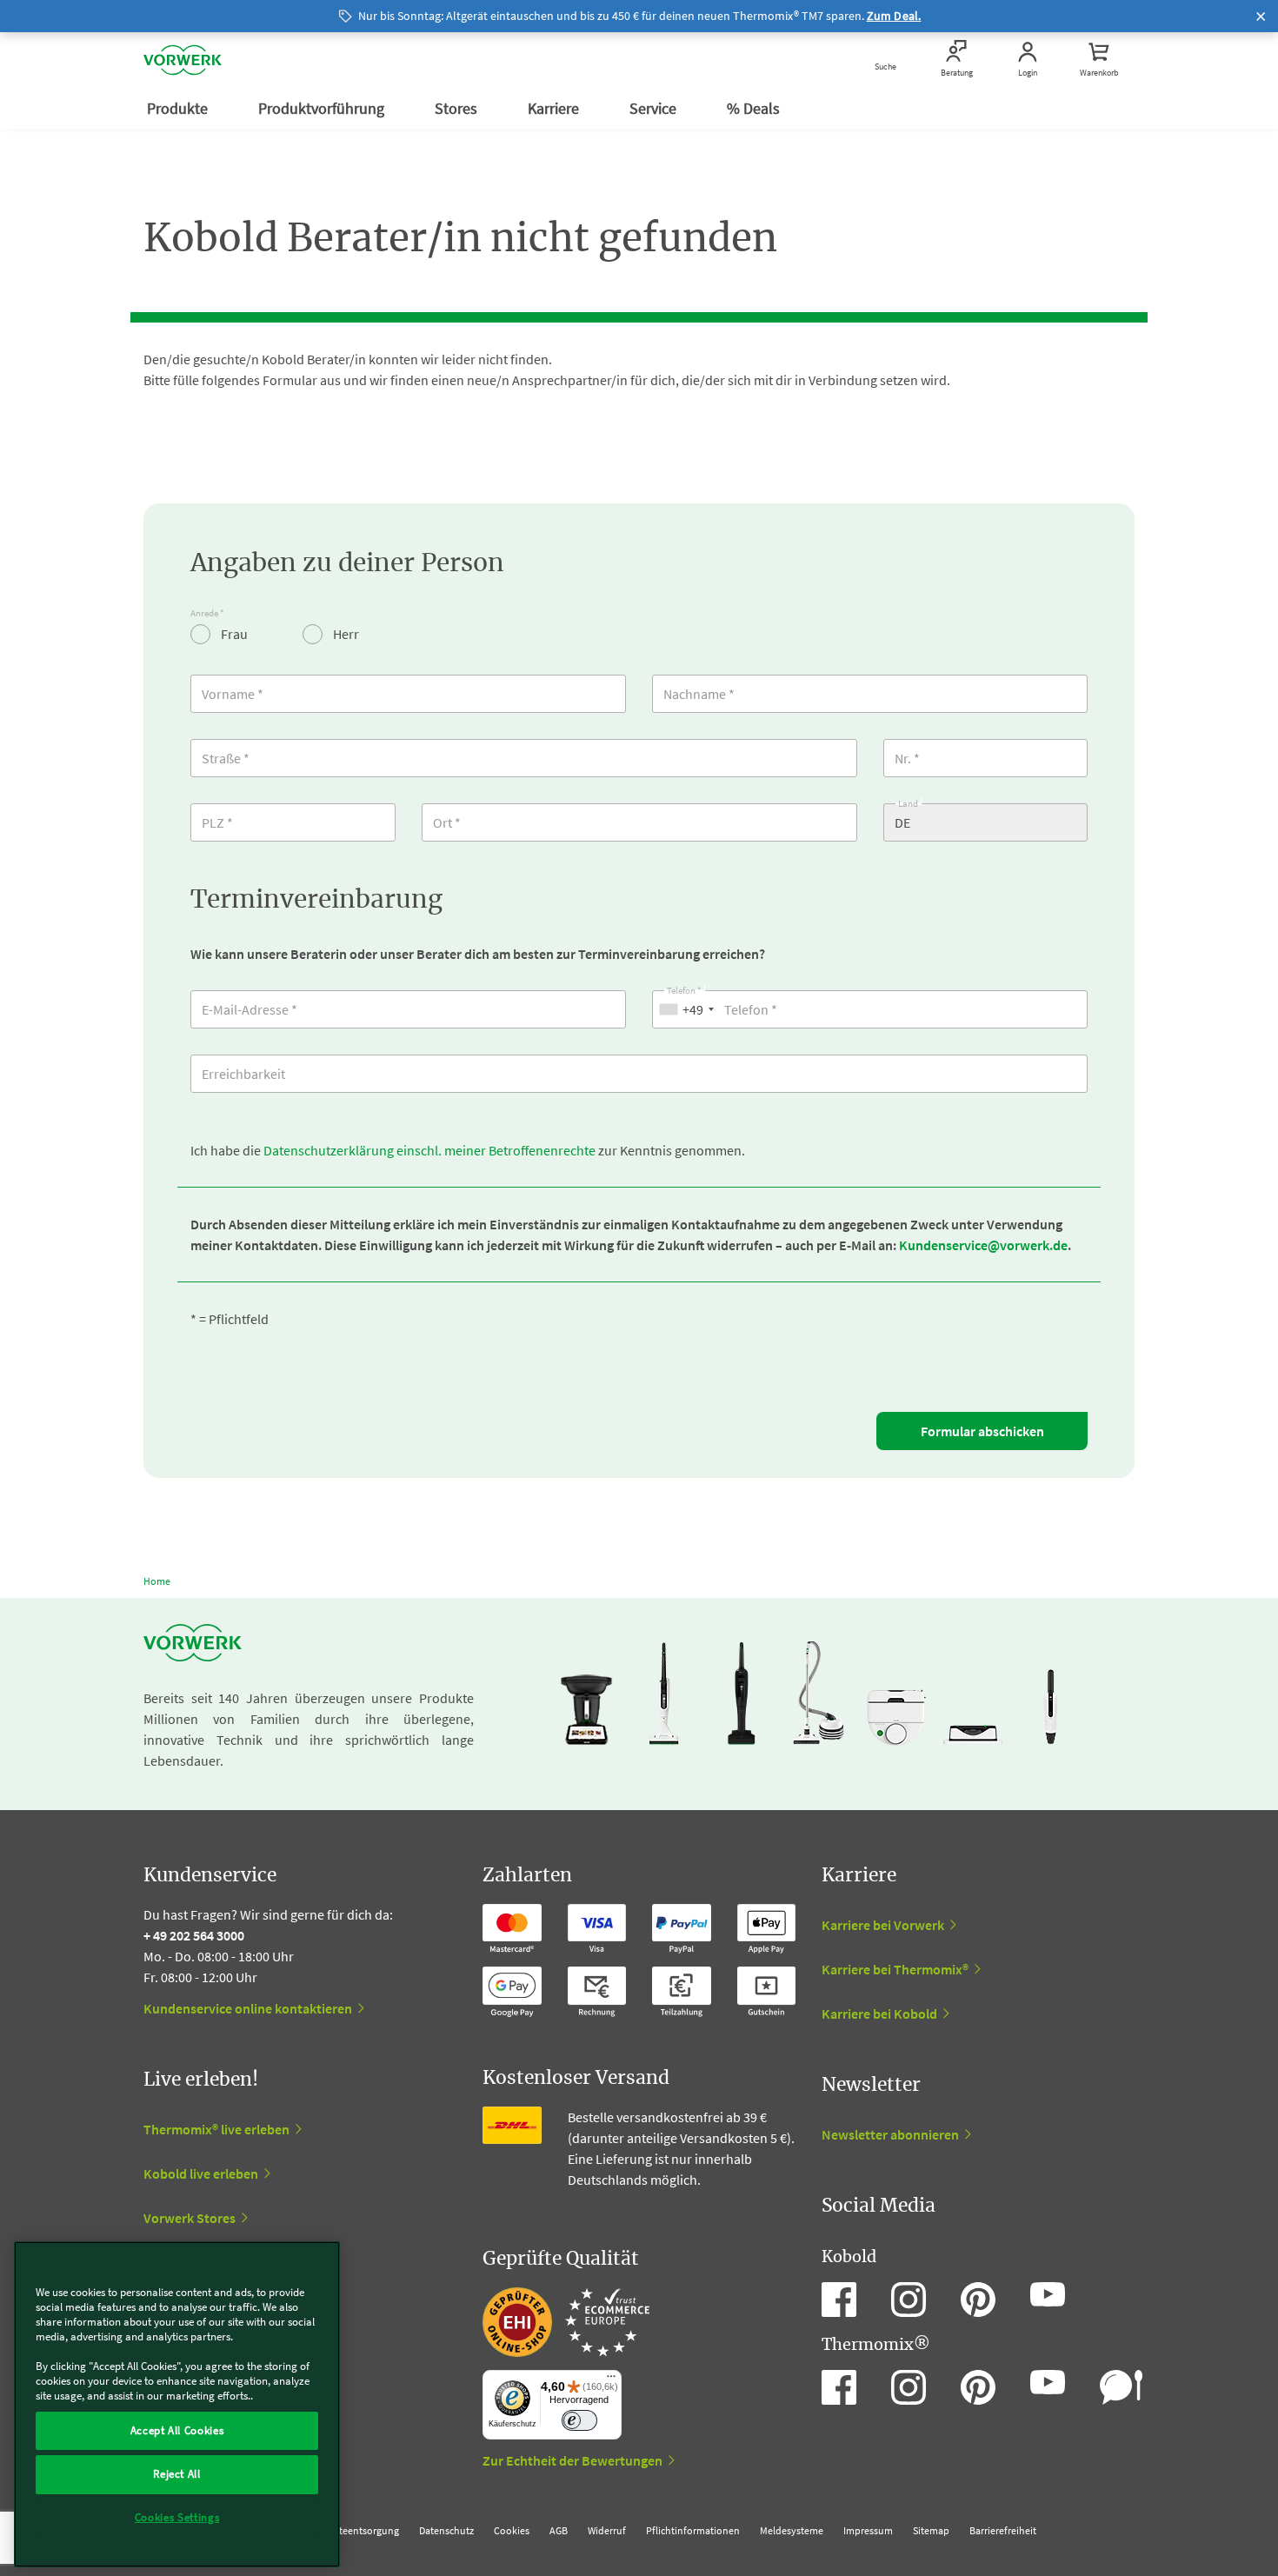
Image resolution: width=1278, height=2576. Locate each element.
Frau (233, 634)
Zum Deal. (894, 16)
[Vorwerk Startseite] (183, 60)
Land (908, 801)
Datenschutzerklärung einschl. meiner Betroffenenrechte (429, 1150)
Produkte (179, 108)
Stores (458, 108)
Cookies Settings (177, 2517)
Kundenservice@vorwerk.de (983, 1245)
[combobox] (686, 1009)
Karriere (555, 108)
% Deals (755, 108)
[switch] (579, 2421)
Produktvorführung (323, 108)
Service (655, 108)
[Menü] (611, 2380)
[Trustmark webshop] (566, 2322)
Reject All (177, 2474)
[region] (177, 2404)
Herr (345, 634)
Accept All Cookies (177, 2430)
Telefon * (684, 988)
